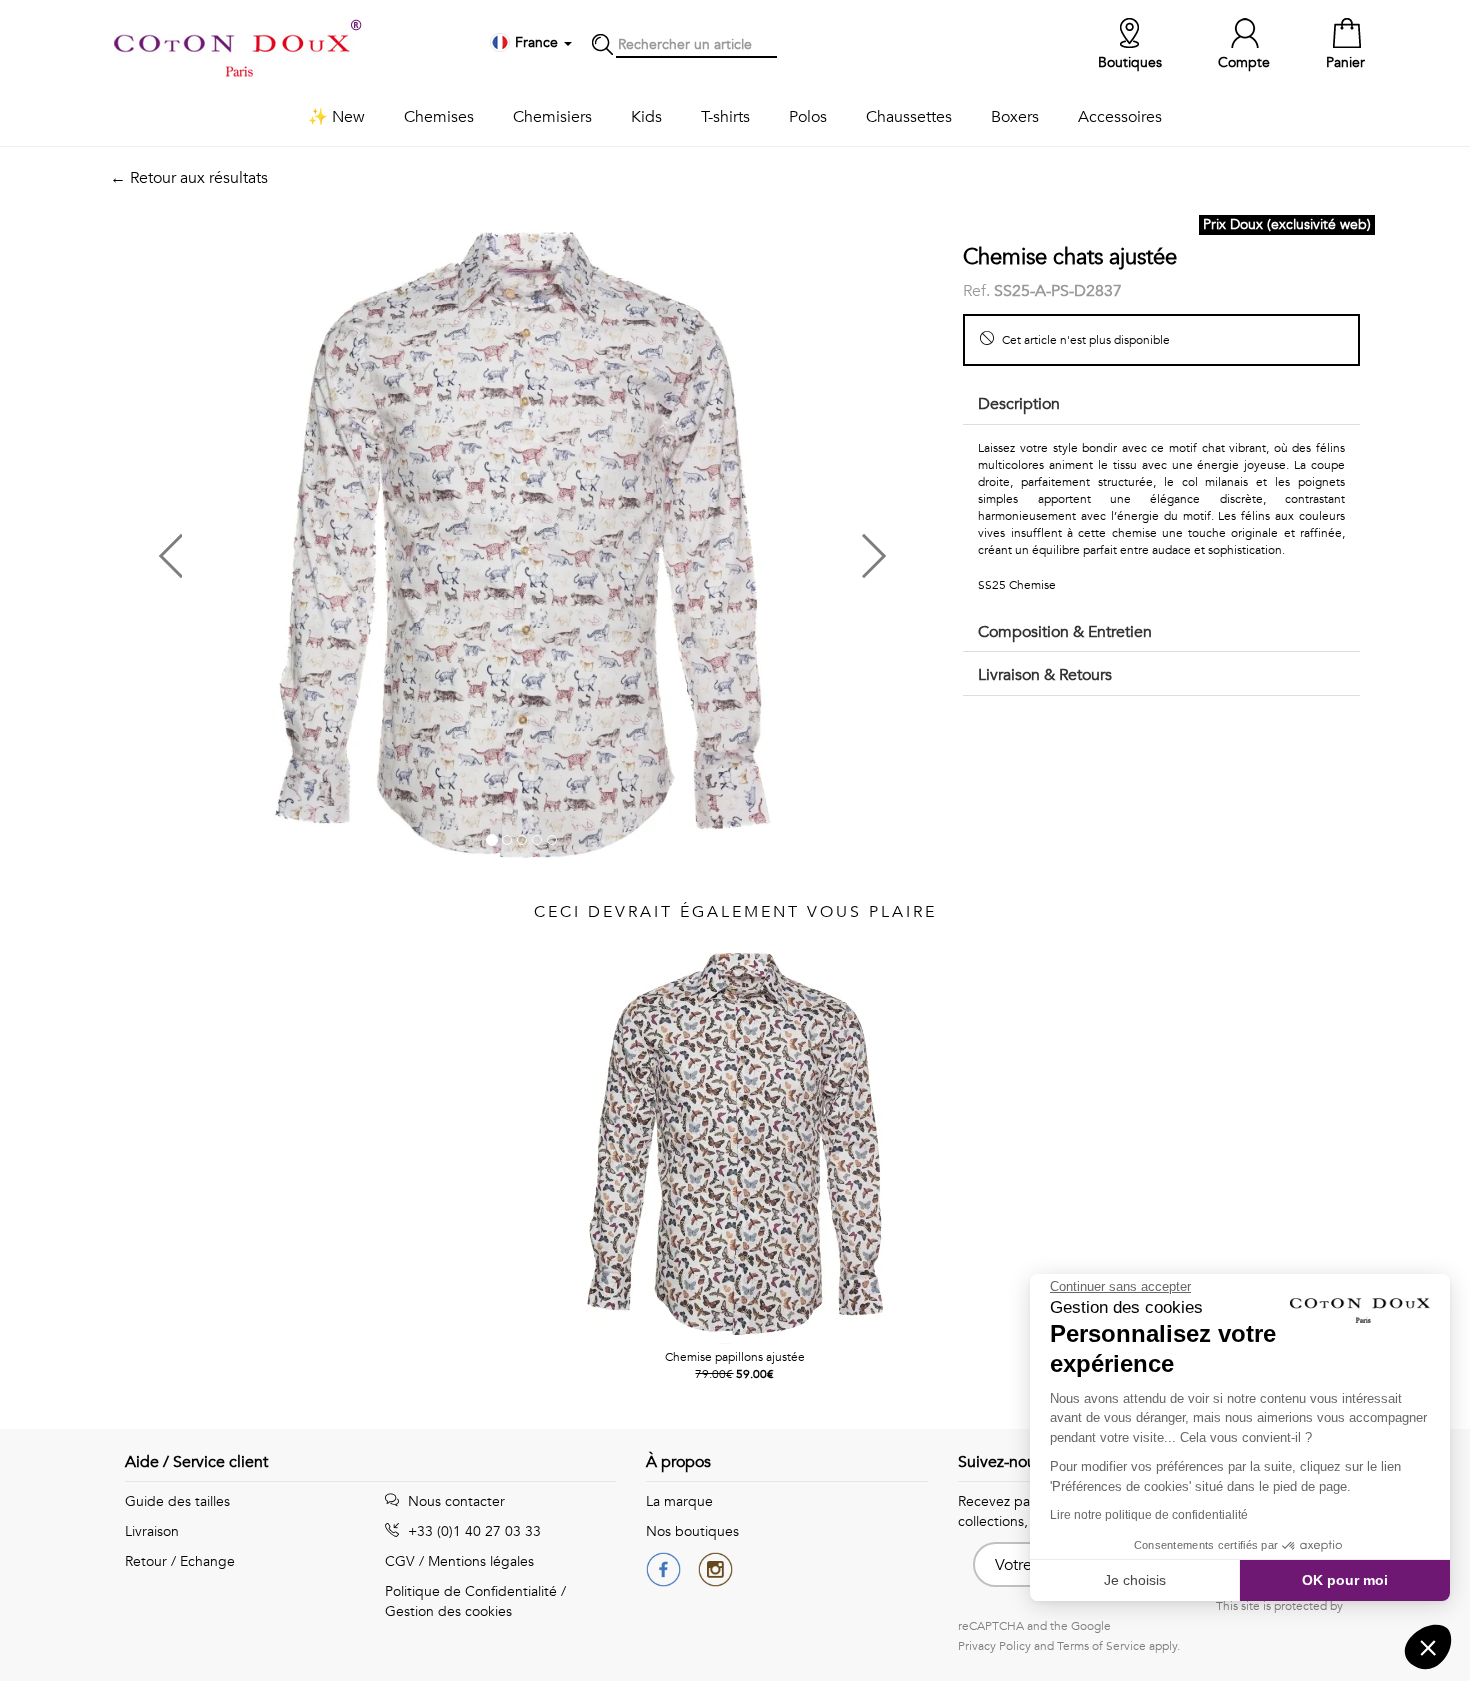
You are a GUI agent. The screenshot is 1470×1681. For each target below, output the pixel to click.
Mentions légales (481, 1561)
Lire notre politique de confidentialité (1149, 1515)
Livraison (152, 1531)
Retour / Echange (180, 1561)
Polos (808, 117)
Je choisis (1135, 1580)
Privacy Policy (994, 1646)
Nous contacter (454, 1501)
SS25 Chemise (1017, 585)
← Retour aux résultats (189, 178)
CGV (400, 1561)
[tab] (1161, 405)
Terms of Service (1101, 1646)
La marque (679, 1501)
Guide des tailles (177, 1501)
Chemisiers (552, 117)
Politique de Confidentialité (471, 1591)
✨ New (336, 117)
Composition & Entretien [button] (1065, 632)
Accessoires (1120, 117)
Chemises (439, 117)
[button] (316, 548)
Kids (646, 117)
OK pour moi (1345, 1580)
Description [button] (1019, 404)
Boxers (1015, 117)
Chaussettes (909, 117)
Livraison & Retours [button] (1045, 675)
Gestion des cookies (448, 1611)
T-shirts (725, 117)
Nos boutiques (692, 1531)
